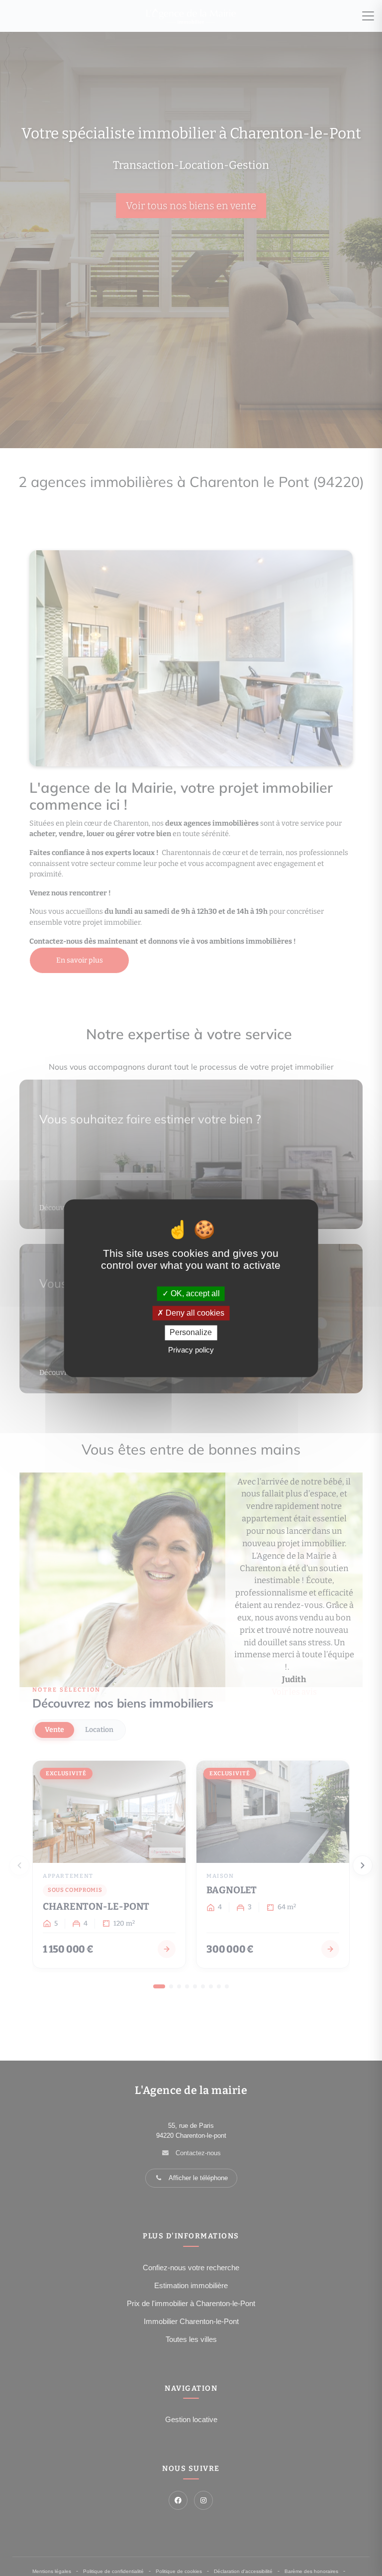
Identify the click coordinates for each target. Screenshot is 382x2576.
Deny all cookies (194, 1313)
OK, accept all (194, 1293)
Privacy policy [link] (191, 1350)
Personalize (191, 1333)
